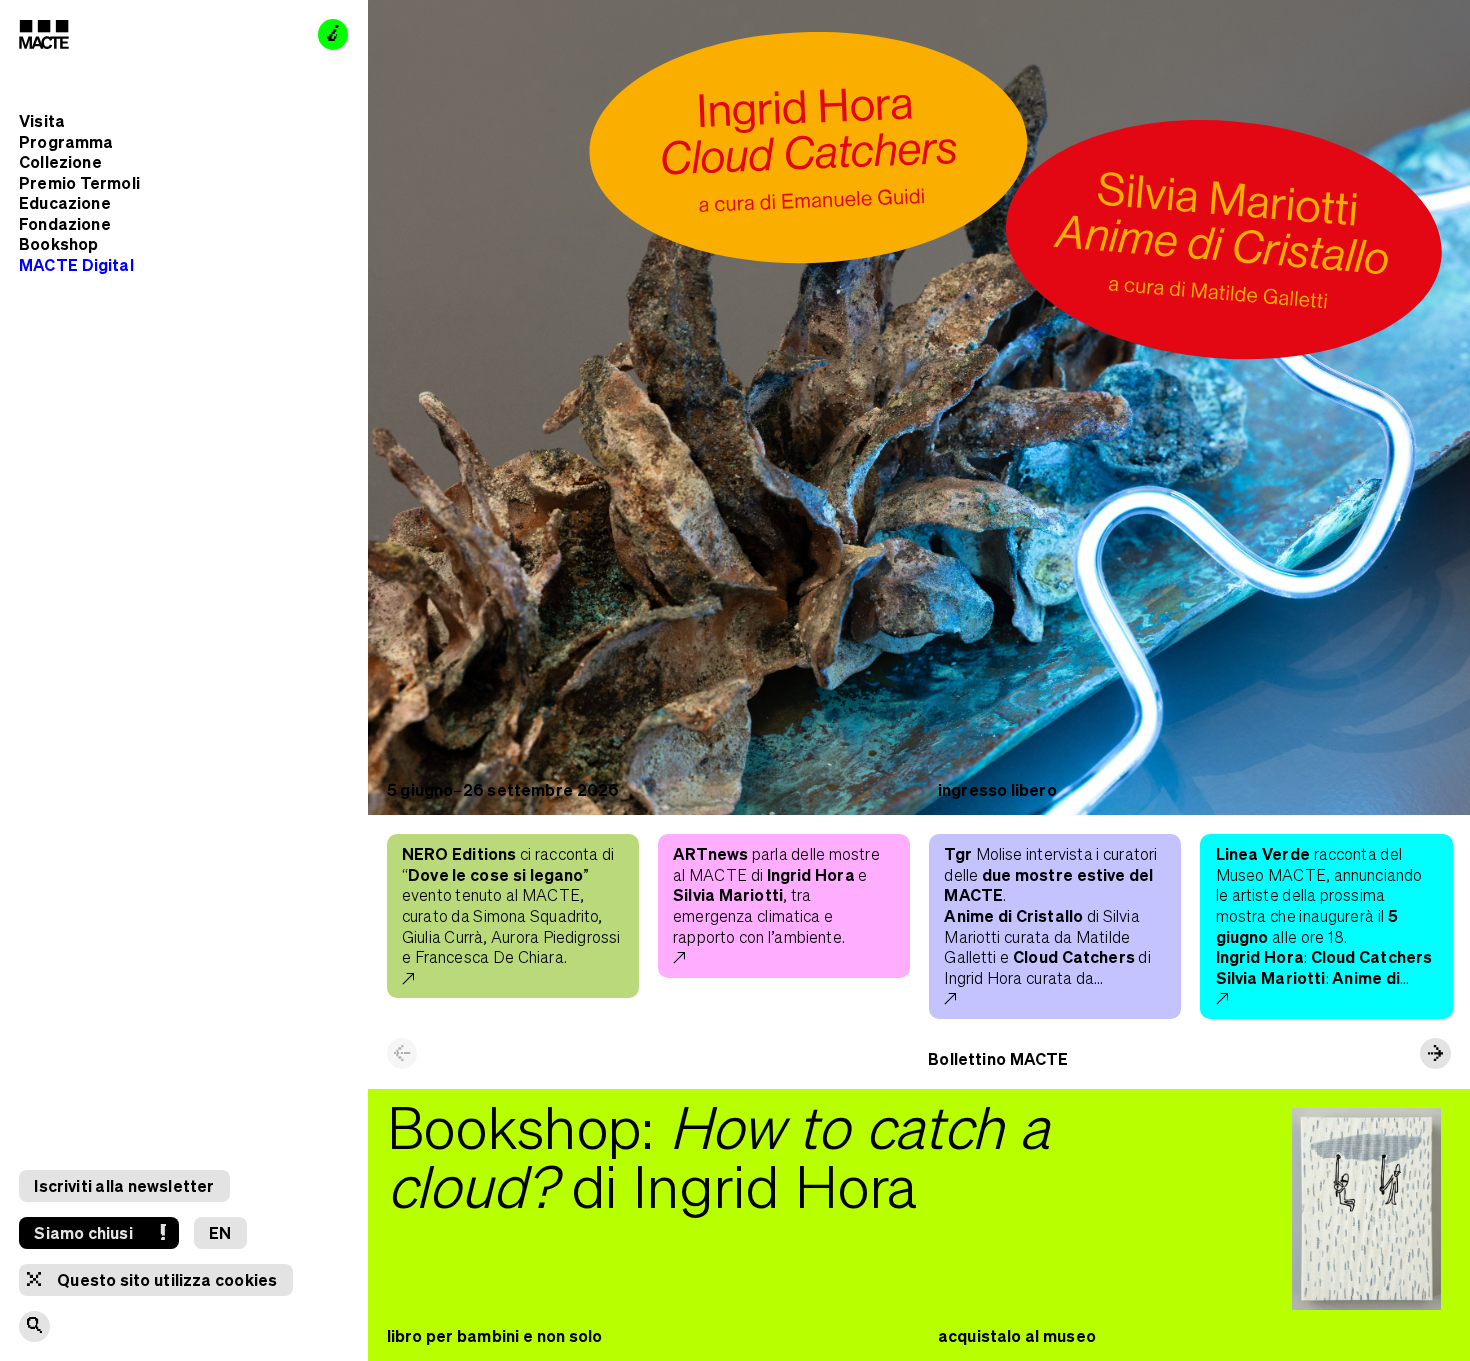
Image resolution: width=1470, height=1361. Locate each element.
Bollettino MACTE (998, 1058)
